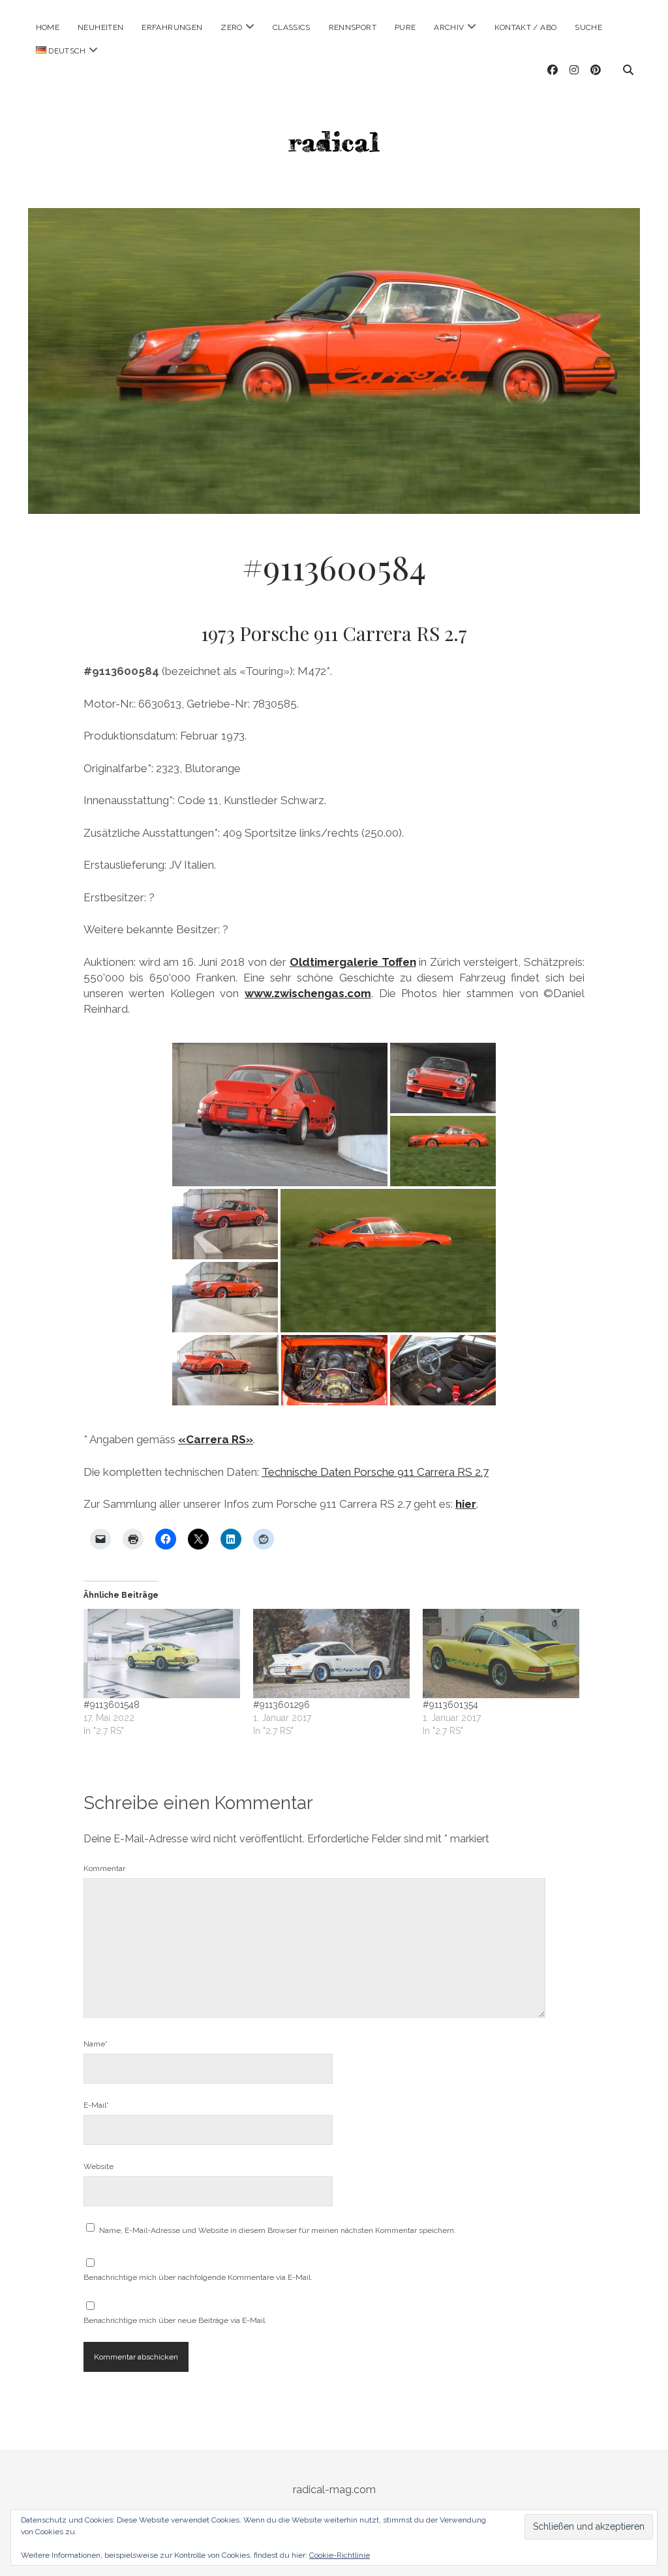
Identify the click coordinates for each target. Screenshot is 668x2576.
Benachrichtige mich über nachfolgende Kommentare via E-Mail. (198, 2277)
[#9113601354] (501, 1654)
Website (99, 2166)
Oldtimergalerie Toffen (353, 962)
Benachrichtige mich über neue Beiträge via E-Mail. (175, 2320)
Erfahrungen (172, 27)
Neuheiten (100, 27)
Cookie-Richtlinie (340, 2555)
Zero (231, 27)
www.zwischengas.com (308, 993)
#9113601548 (112, 1705)
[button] (280, 1115)
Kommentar (104, 1868)
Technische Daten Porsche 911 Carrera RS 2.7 (375, 1472)
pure (405, 27)
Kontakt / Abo (526, 27)
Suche (588, 27)
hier (466, 1504)
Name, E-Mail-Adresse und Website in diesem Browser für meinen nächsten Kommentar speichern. (278, 2230)
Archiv (449, 27)
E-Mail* (96, 2105)
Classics (292, 27)
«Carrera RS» (216, 1439)
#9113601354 (450, 1705)
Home (48, 27)
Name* (96, 2044)
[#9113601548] (162, 1654)
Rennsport (353, 27)
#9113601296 (281, 1705)
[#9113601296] (331, 1654)
